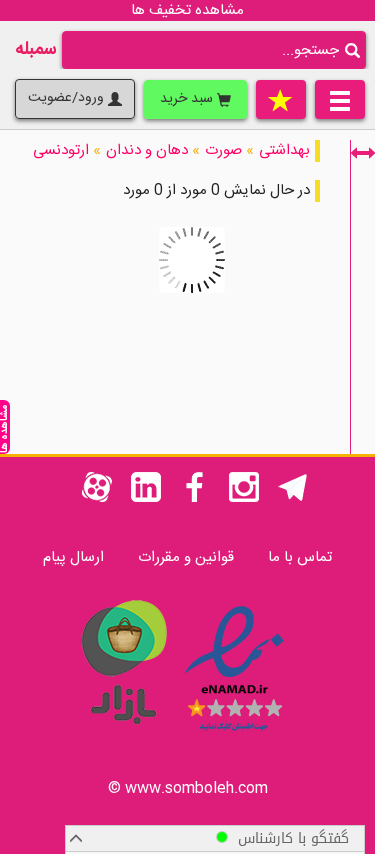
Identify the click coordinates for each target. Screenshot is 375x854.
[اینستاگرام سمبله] (244, 498)
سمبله (36, 50)
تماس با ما (300, 557)
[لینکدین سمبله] (146, 498)
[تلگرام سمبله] (293, 498)
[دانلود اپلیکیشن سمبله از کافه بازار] (123, 734)
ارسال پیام (73, 557)
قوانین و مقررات (186, 557)
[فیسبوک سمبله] (195, 498)
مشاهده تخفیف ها (187, 10)
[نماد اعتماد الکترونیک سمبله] (234, 734)
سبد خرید (188, 99)
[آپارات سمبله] (97, 498)
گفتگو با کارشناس (288, 838)
